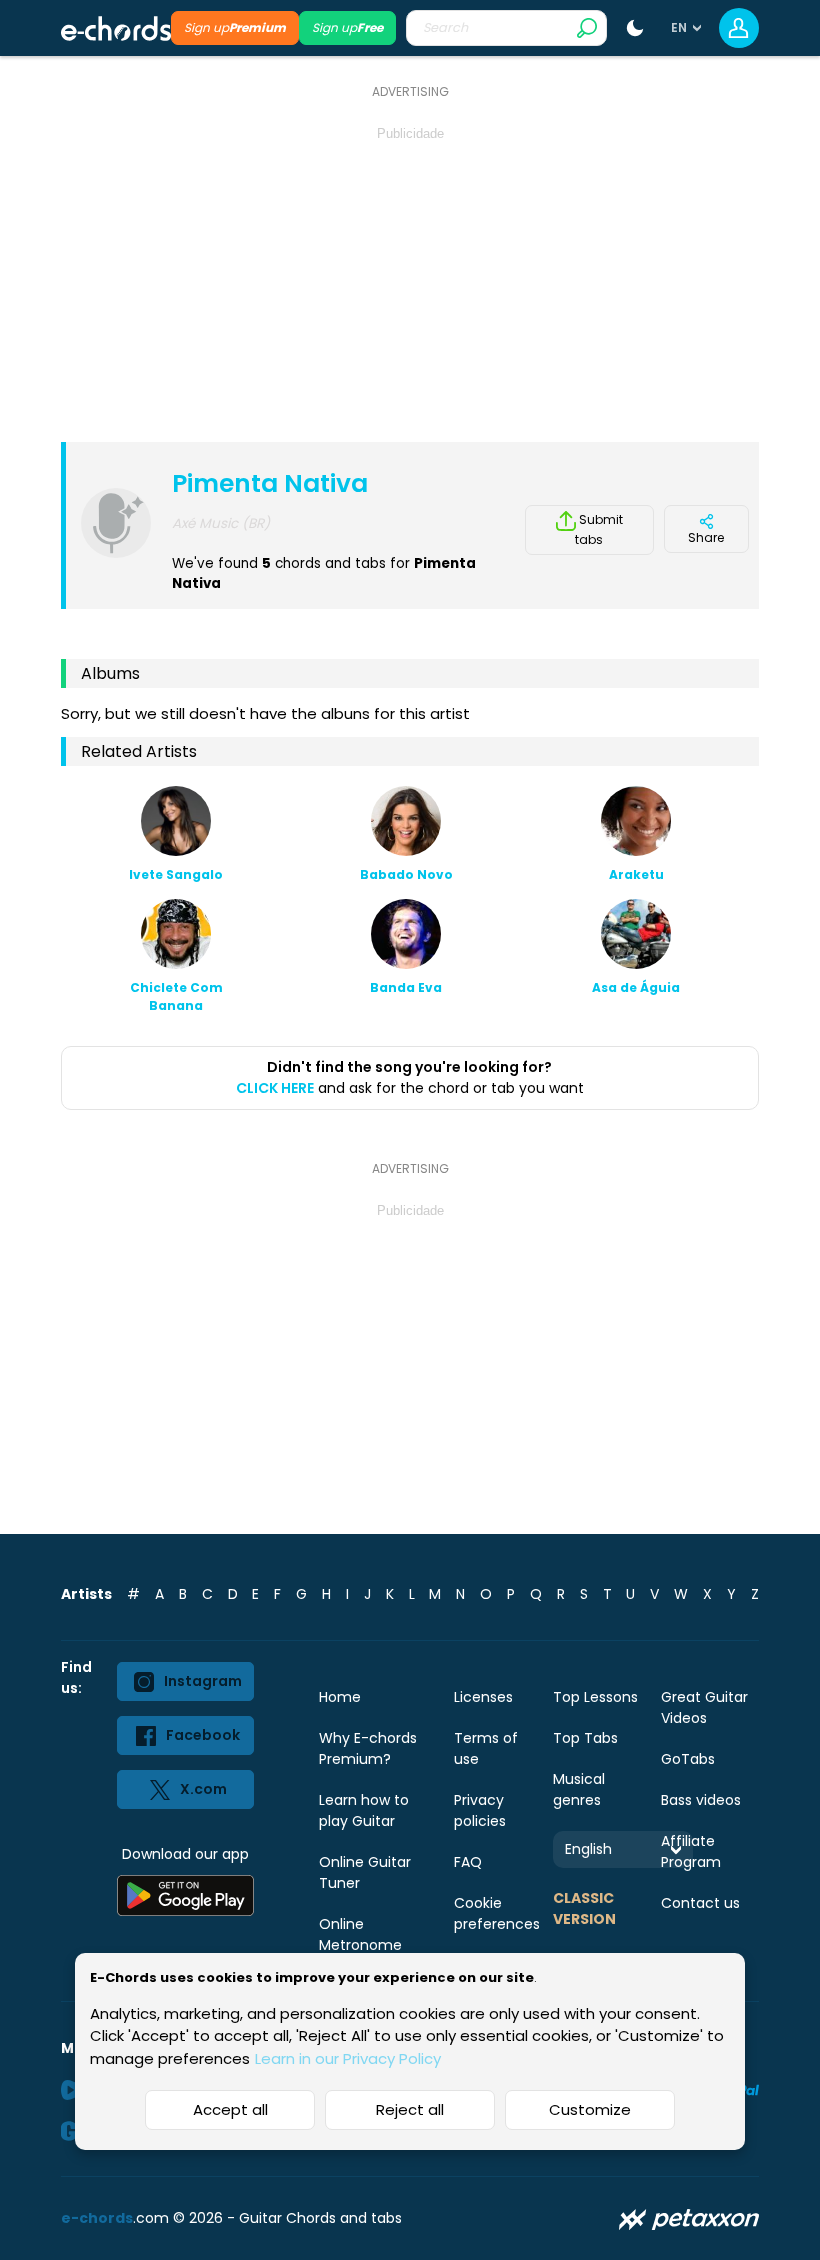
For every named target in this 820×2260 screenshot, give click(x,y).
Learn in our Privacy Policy (348, 2058)
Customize (590, 2109)
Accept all (230, 2109)
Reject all (410, 2109)
